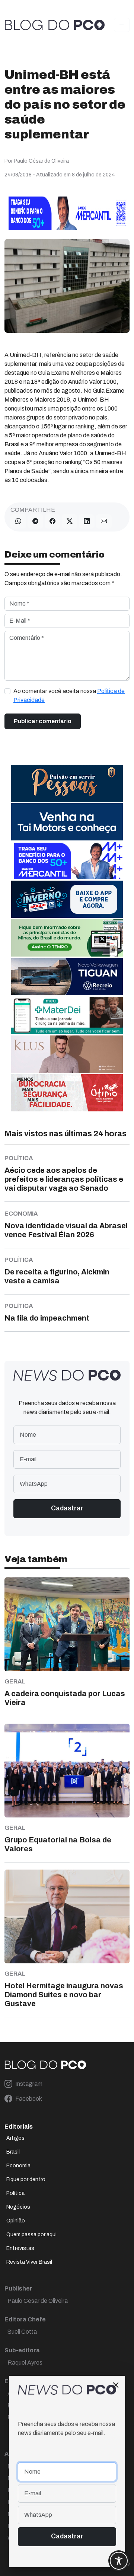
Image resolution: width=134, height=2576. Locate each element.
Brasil (13, 2152)
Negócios (18, 2207)
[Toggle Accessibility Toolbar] (119, 2561)
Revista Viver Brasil (29, 2262)
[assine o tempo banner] (67, 937)
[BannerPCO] (67, 1054)
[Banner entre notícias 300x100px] (67, 860)
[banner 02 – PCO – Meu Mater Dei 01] (67, 1015)
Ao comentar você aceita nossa (69, 695)
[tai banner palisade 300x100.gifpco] (67, 821)
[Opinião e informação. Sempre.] (55, 25)
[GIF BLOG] (67, 1092)
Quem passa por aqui (31, 2235)
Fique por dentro (26, 2179)
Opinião (16, 2221)
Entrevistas (20, 2248)
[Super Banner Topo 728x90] (67, 213)
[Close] (116, 2385)
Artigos (15, 2138)
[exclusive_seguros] (67, 783)
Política (15, 2193)
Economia (18, 2166)
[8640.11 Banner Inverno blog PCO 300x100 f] (67, 899)
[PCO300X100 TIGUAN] (67, 976)
